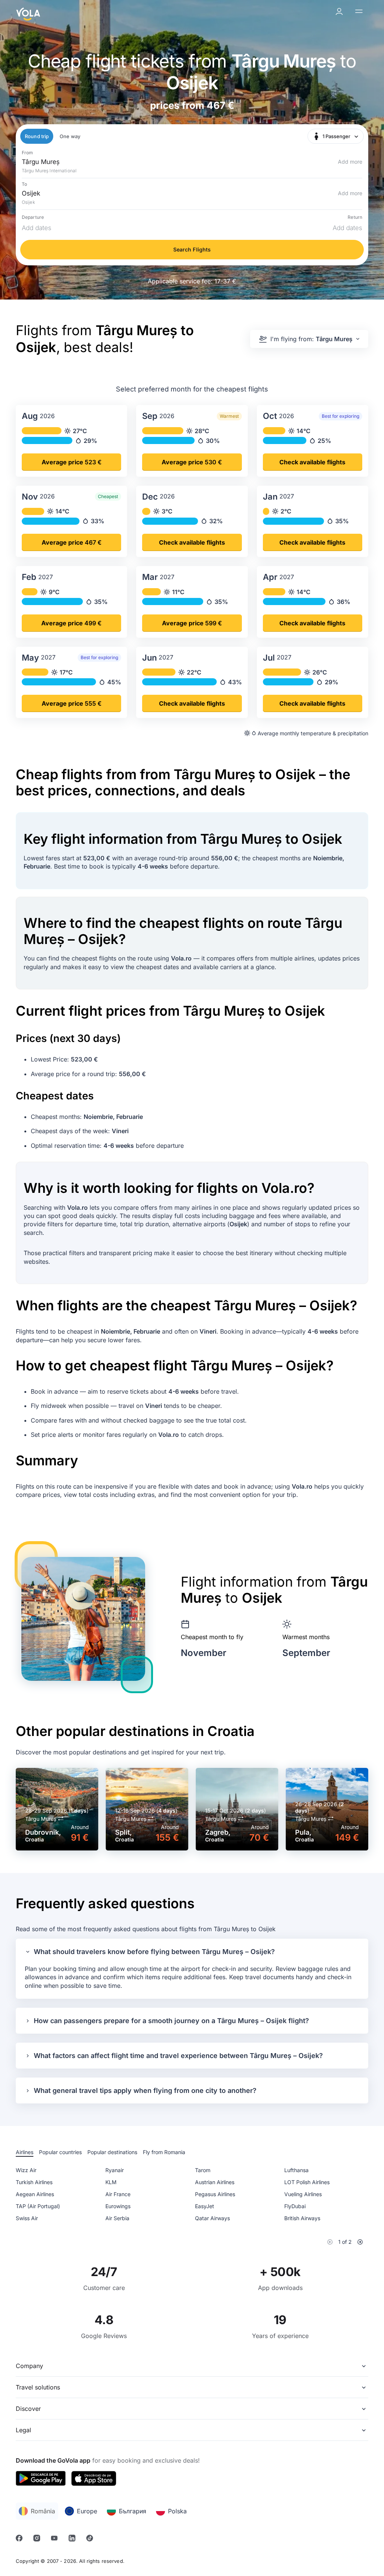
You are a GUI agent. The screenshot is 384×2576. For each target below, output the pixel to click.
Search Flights (192, 249)
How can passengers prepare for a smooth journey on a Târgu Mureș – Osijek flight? (171, 2021)
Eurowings (118, 2206)
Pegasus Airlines (215, 2194)
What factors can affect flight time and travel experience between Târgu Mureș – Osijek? (178, 2056)
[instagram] (38, 2539)
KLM (111, 2182)
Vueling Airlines (303, 2194)
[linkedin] (73, 2539)
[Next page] (360, 2242)
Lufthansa (296, 2170)
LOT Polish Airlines (307, 2182)
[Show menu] (360, 12)
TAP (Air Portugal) (38, 2206)
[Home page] (28, 12)
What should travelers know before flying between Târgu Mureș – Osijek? (154, 1952)
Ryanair (115, 2170)
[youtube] (55, 2539)
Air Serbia (117, 2218)
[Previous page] (330, 2242)
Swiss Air (27, 2218)
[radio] (25, 2153)
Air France (118, 2194)
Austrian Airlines (215, 2182)
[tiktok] (91, 2539)
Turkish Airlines (34, 2182)
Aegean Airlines (35, 2194)
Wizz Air (26, 2170)
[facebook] (20, 2539)
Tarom (203, 2170)
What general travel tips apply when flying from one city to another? (145, 2090)
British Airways (302, 2218)
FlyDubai (295, 2206)
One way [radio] (70, 136)
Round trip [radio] (37, 136)
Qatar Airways (212, 2218)
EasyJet (205, 2206)
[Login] (340, 12)
